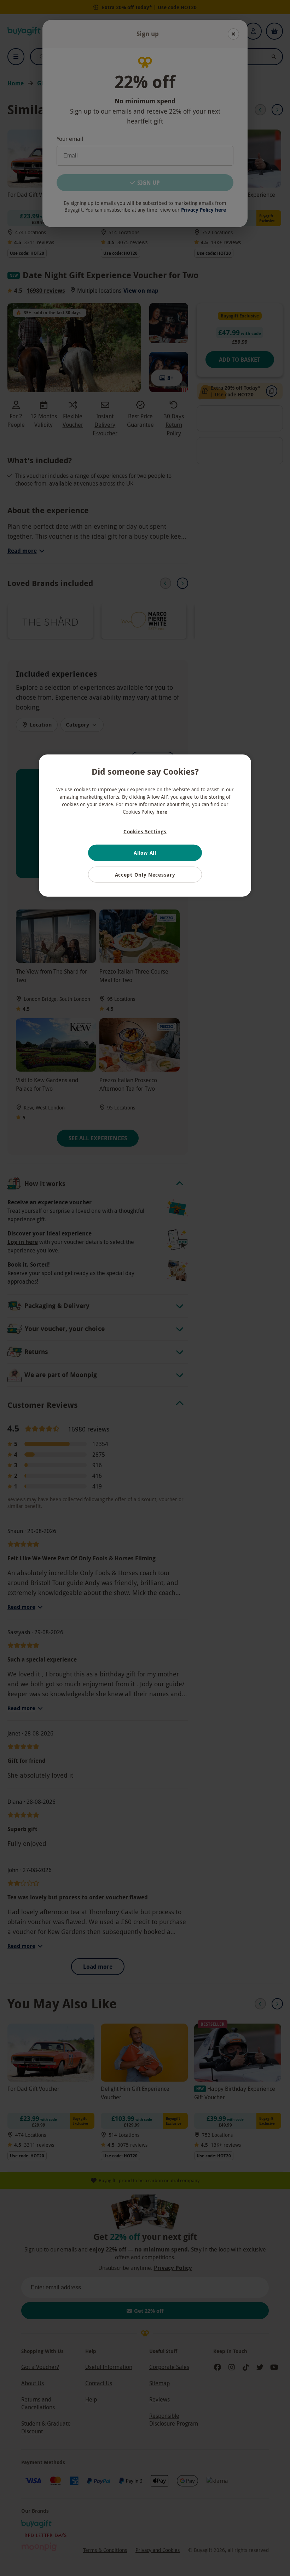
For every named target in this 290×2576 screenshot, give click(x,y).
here (162, 811)
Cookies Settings (145, 831)
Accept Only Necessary (145, 875)
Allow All (145, 853)
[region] (145, 825)
